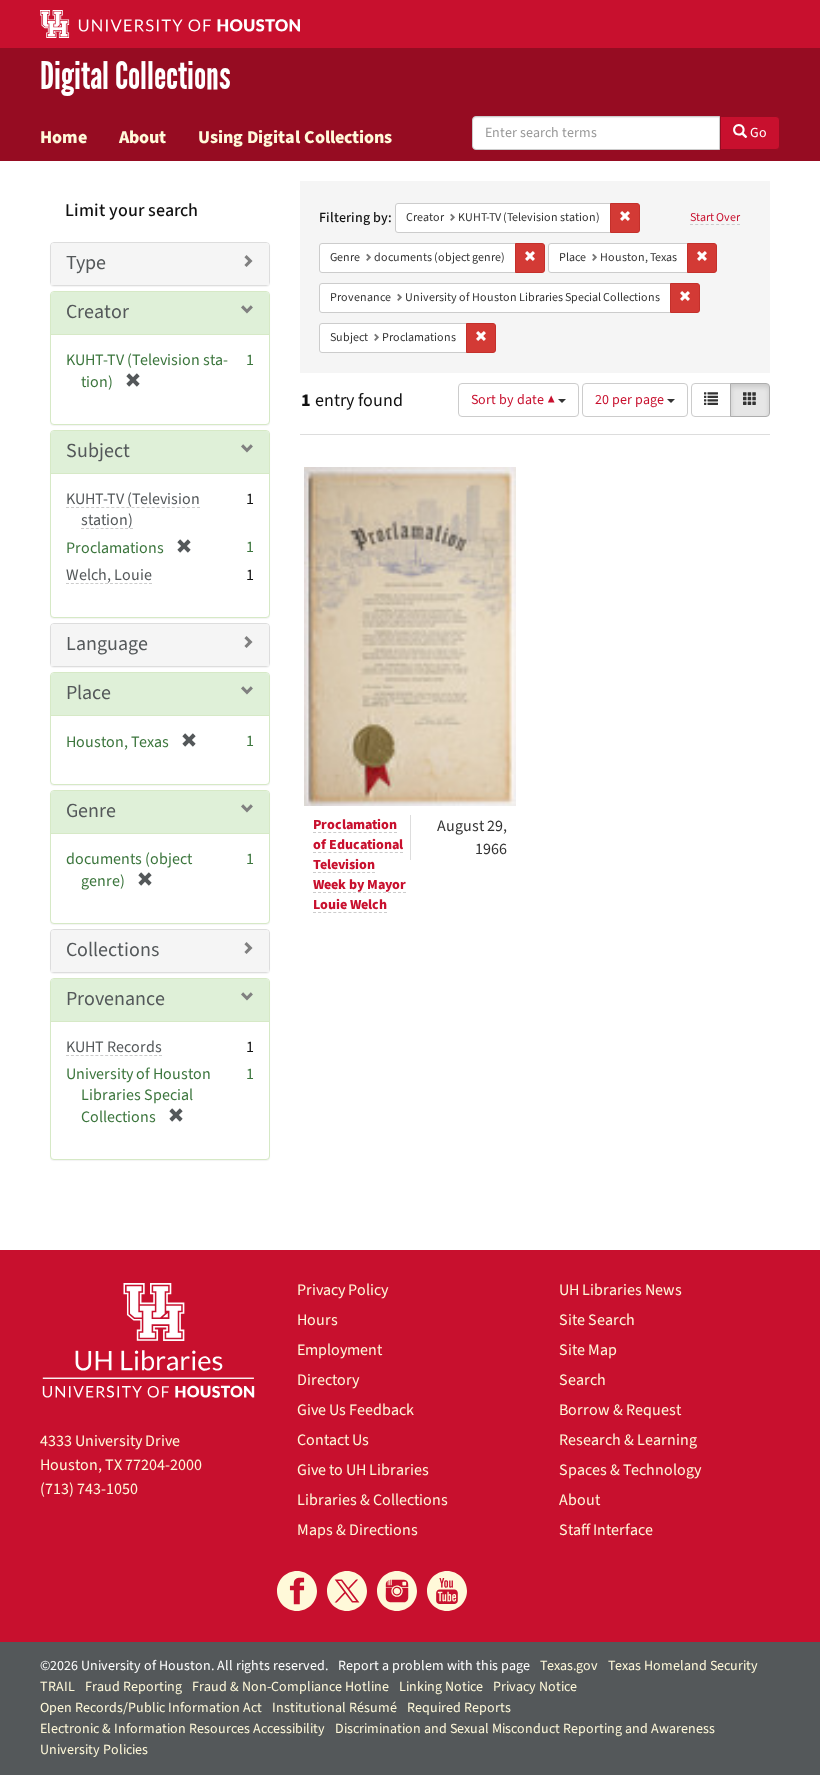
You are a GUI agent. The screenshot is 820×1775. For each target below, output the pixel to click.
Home (63, 137)
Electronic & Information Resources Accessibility (182, 1729)
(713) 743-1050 (89, 1489)
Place (88, 693)
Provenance (115, 999)
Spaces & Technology (630, 1470)
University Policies (94, 1750)
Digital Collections (135, 76)
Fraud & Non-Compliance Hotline (290, 1687)
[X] (347, 1591)
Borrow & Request (620, 1410)
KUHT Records (114, 1047)
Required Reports (459, 1708)
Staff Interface (606, 1530)
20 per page (631, 400)
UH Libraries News (620, 1290)
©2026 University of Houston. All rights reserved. (184, 1666)
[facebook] (297, 1591)
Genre (91, 811)
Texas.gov (569, 1666)
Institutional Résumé (334, 1708)
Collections (112, 950)
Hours (317, 1320)
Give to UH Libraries (363, 1470)
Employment (339, 1350)
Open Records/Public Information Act (151, 1708)
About (142, 137)
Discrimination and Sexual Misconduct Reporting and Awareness (525, 1729)
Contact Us (333, 1440)
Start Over (715, 217)
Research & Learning (628, 1440)
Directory (328, 1380)
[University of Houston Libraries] (148, 1340)
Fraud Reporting (133, 1687)
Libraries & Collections (372, 1500)
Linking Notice (441, 1687)
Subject (98, 451)
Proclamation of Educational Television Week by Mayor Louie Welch (359, 865)
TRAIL (57, 1687)
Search (582, 1380)
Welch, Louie (109, 575)
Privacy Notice (535, 1687)
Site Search (597, 1320)
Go (757, 133)
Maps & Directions (357, 1530)
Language (107, 644)
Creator (97, 312)
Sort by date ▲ (514, 400)
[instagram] (397, 1591)
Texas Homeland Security (683, 1666)
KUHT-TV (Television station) (133, 509)
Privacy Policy (342, 1290)
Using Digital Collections (295, 137)
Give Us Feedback (355, 1410)
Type (86, 263)
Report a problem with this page (434, 1666)
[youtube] (447, 1591)
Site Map (588, 1350)
